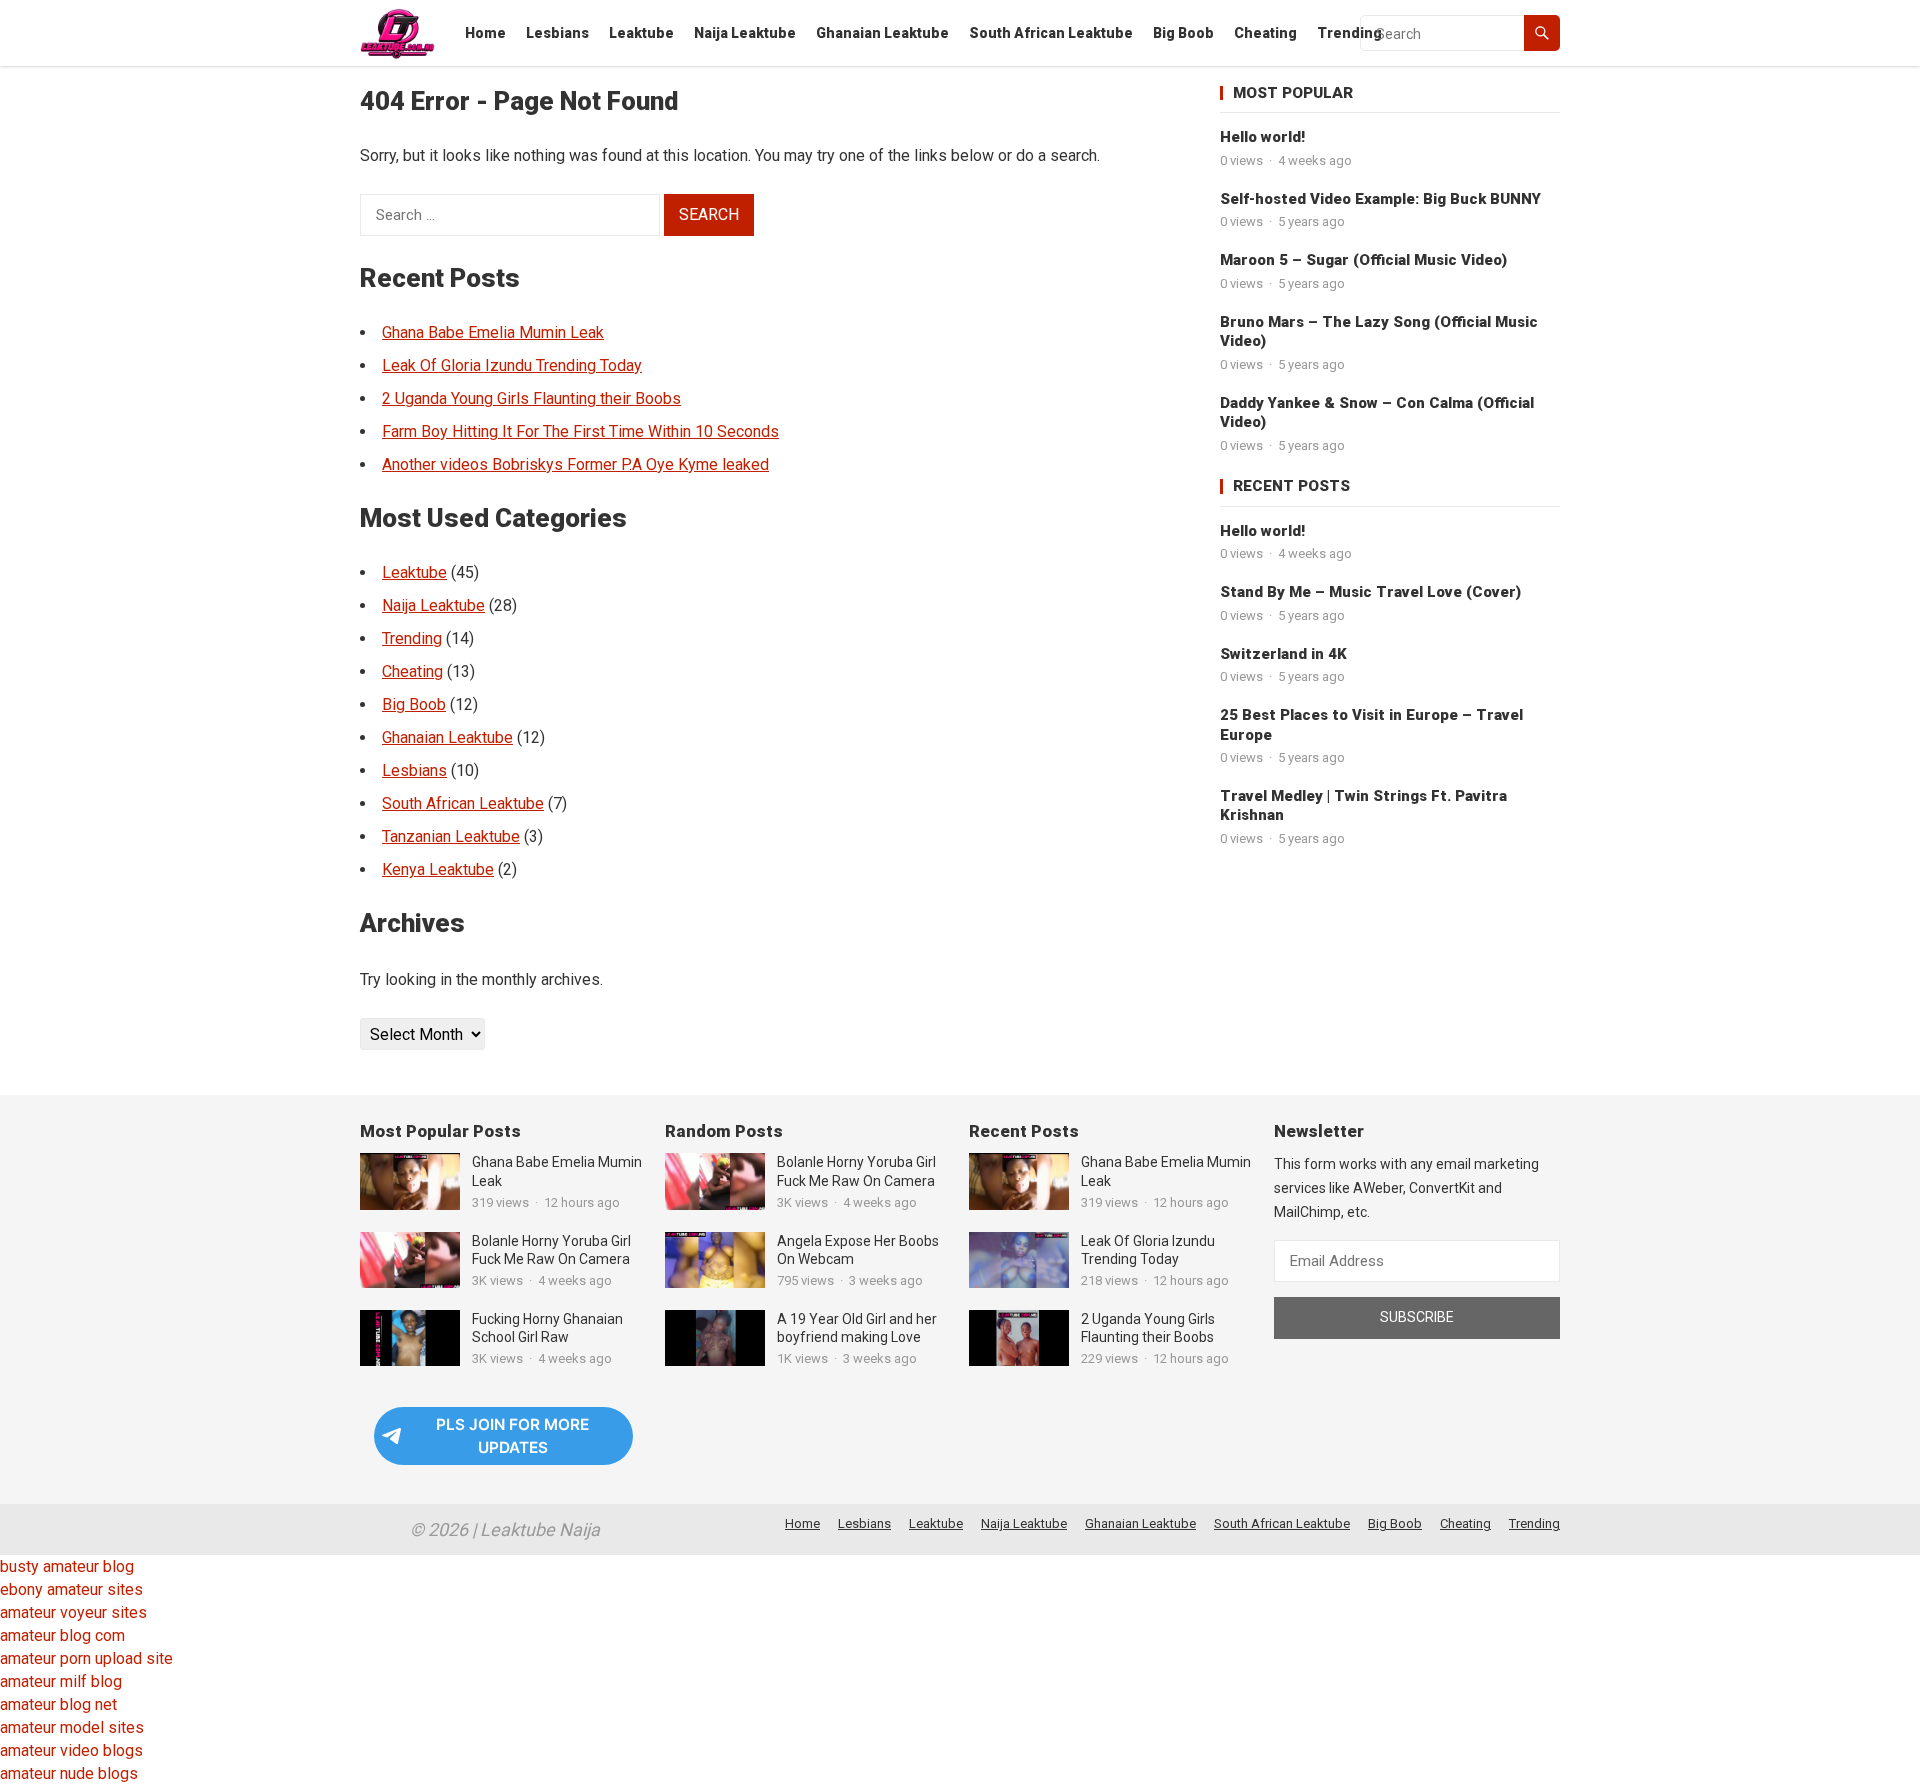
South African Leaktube (1051, 33)
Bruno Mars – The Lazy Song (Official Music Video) (1379, 332)
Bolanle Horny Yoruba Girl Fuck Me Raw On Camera (551, 1250)
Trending (1349, 33)
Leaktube (641, 33)
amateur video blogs (71, 1750)
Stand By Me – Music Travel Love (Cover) (1370, 592)
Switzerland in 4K (1283, 654)
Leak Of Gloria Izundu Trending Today (512, 365)
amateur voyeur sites (73, 1612)
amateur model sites (72, 1727)
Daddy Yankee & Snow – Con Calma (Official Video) (1377, 413)
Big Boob (1183, 33)
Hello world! (1262, 137)
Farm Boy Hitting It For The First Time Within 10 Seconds (580, 431)
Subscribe (1417, 1317)
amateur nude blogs (69, 1773)
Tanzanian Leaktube (451, 836)
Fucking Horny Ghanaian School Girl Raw (547, 1328)
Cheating (1265, 33)
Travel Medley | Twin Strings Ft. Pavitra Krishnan (1363, 806)
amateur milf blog (61, 1681)
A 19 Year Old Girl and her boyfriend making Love (857, 1328)
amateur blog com (62, 1635)
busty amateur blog (67, 1566)
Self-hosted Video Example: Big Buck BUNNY (1380, 199)
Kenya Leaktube (438, 869)
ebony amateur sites (71, 1589)
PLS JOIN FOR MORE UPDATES (512, 1436)
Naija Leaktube (745, 33)
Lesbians (557, 33)
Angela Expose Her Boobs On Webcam (858, 1250)
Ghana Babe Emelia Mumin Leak (493, 332)
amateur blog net (58, 1704)
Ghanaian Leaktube (882, 33)
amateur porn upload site (86, 1658)
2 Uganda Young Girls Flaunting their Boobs (531, 398)
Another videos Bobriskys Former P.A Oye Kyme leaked (575, 464)
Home (485, 33)
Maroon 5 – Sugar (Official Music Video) (1363, 260)
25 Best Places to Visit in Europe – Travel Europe (1371, 725)
